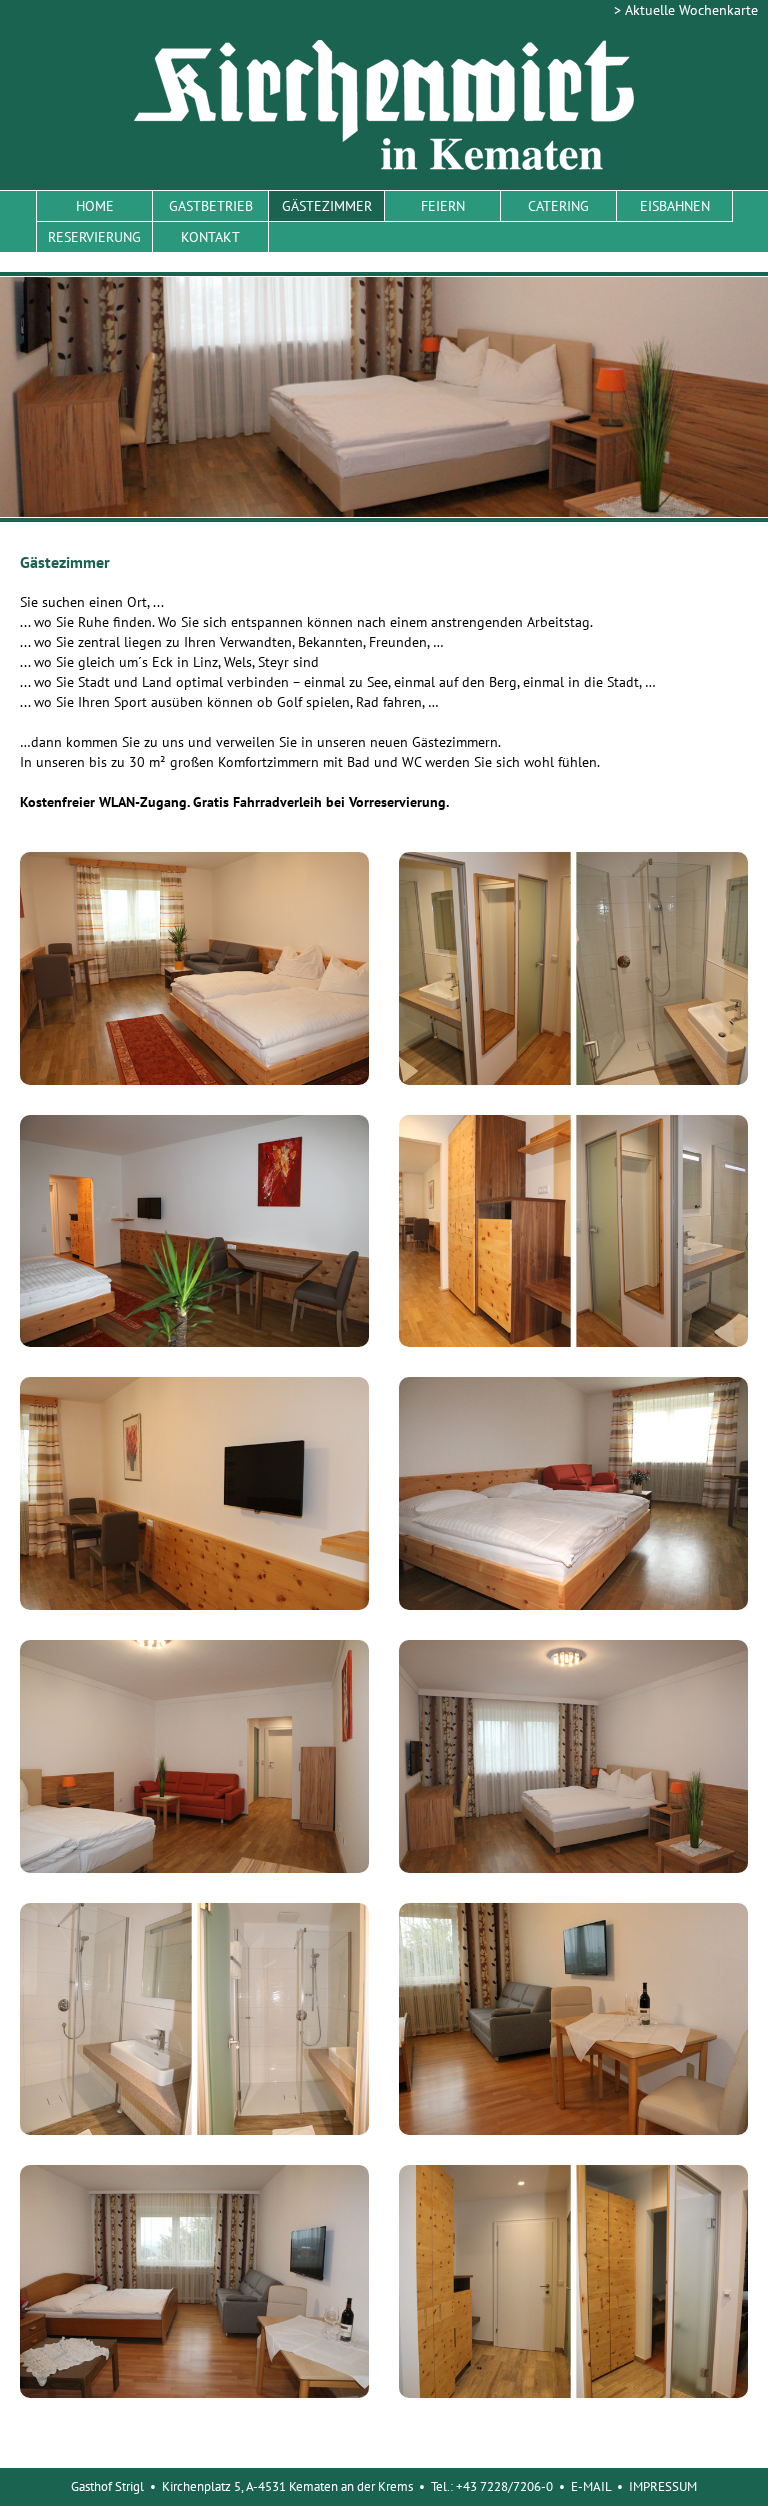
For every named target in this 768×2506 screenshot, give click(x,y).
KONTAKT (210, 237)
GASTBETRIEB (211, 206)
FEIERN (443, 206)
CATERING (558, 206)
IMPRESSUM (663, 2486)
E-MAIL (591, 2486)
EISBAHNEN (675, 206)
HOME (95, 206)
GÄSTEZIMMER (327, 206)
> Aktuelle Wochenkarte (686, 10)
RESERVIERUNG (94, 237)
